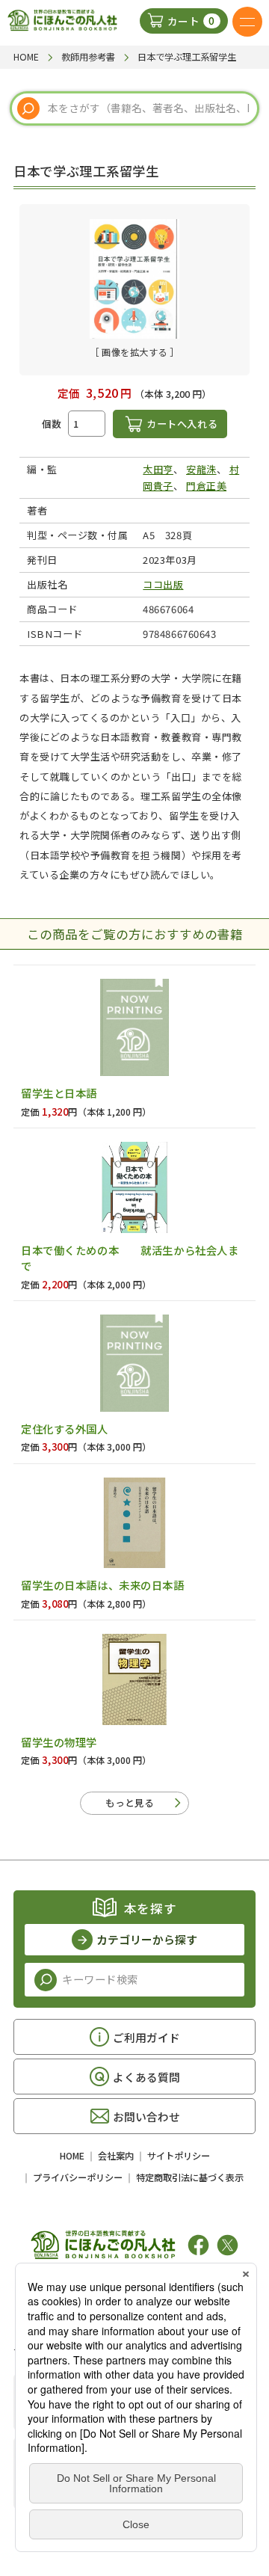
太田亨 (158, 469)
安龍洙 (201, 469)
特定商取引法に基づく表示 (190, 2177)
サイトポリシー (179, 2156)
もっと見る (130, 1802)
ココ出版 (163, 584)
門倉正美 (206, 486)
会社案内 (116, 2156)
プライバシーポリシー (78, 2177)
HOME (72, 2156)
